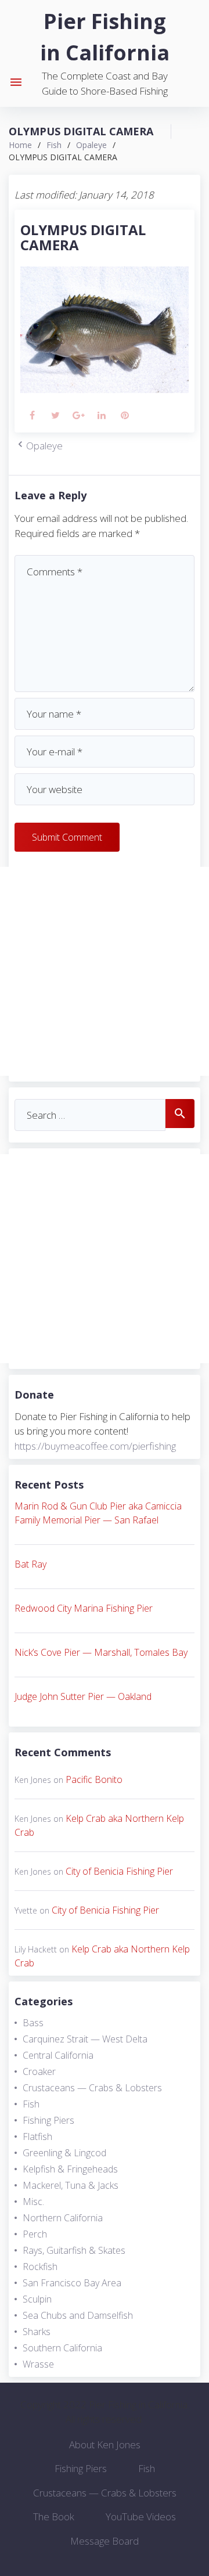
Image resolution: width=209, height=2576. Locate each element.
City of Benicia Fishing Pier (119, 1871)
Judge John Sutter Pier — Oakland (83, 1696)
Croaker (39, 2071)
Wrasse (38, 2364)
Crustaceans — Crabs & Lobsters (92, 2088)
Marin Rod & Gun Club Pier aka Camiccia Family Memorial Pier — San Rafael (98, 1513)
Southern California (62, 2348)
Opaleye (91, 145)
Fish (54, 145)
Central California (58, 2055)
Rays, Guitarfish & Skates (74, 2250)
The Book (54, 2516)
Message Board (105, 2541)
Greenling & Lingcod (64, 2153)
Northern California (63, 2218)
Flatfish (37, 2137)
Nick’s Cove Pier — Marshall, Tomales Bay (101, 1652)
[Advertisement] (105, 971)
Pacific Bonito (94, 1779)
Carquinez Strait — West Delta (85, 2039)
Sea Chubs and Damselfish (78, 2315)
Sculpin (37, 2299)
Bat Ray (30, 1564)
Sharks (37, 2332)
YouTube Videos (141, 2516)
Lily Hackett (36, 1949)
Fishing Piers (48, 2120)
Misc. (33, 2202)
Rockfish (40, 2267)
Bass (33, 2023)
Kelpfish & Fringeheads (70, 2169)
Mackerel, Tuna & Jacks (71, 2185)
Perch (35, 2234)
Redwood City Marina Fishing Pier (84, 1608)
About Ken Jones (105, 2445)
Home (20, 145)
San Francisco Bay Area (72, 2283)
